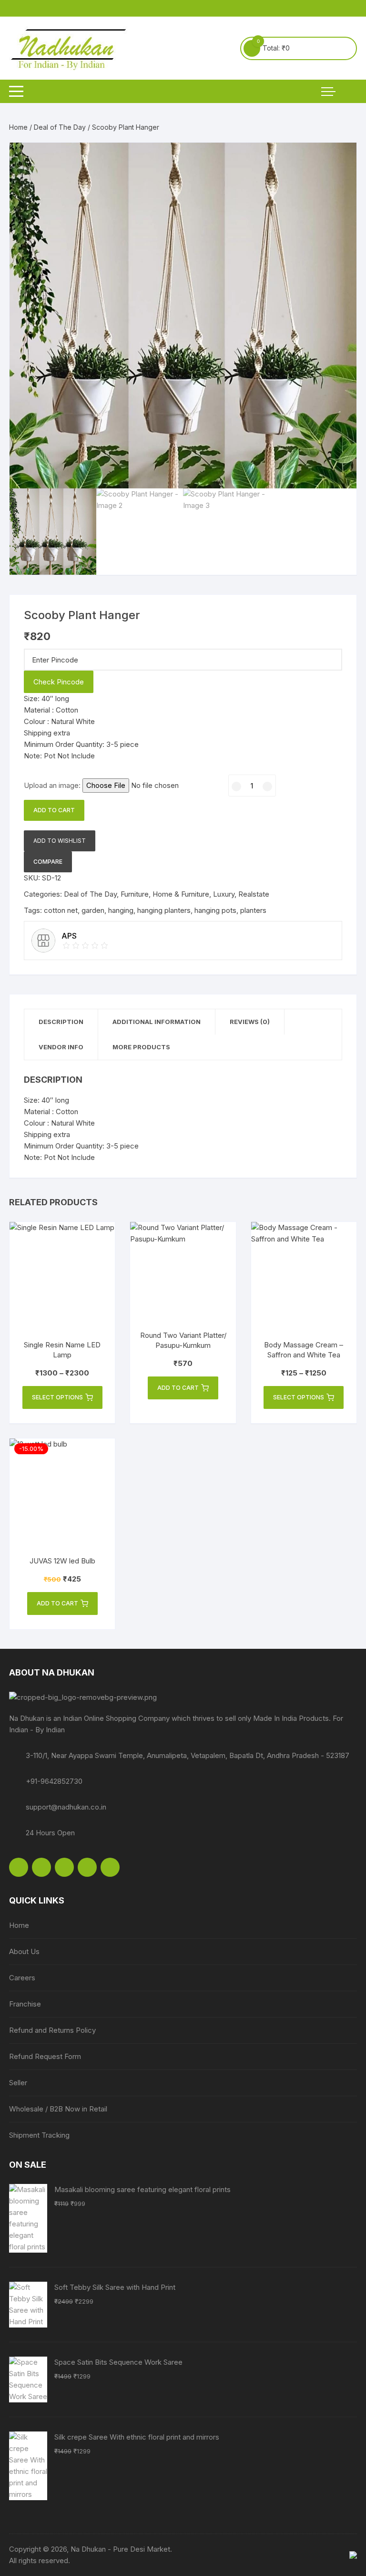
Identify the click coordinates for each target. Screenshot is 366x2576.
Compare (48, 862)
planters (253, 910)
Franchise (25, 2004)
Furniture (135, 894)
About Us (24, 1951)
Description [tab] (61, 1022)
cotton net (61, 910)
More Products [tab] (141, 1047)
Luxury (224, 894)
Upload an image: (53, 785)
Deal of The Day (60, 127)
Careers (22, 1978)
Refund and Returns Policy (52, 2030)
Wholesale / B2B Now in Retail (58, 2109)
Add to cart (54, 810)
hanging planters (164, 910)
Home (18, 127)
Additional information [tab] (157, 1022)
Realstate (254, 894)
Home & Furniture (181, 894)
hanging (121, 910)
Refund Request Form (45, 2056)
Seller (18, 2083)
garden (93, 910)
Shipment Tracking (39, 2135)
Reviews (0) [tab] (250, 1022)
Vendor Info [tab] (61, 1047)
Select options (57, 1397)
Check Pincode (59, 682)
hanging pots (215, 910)
